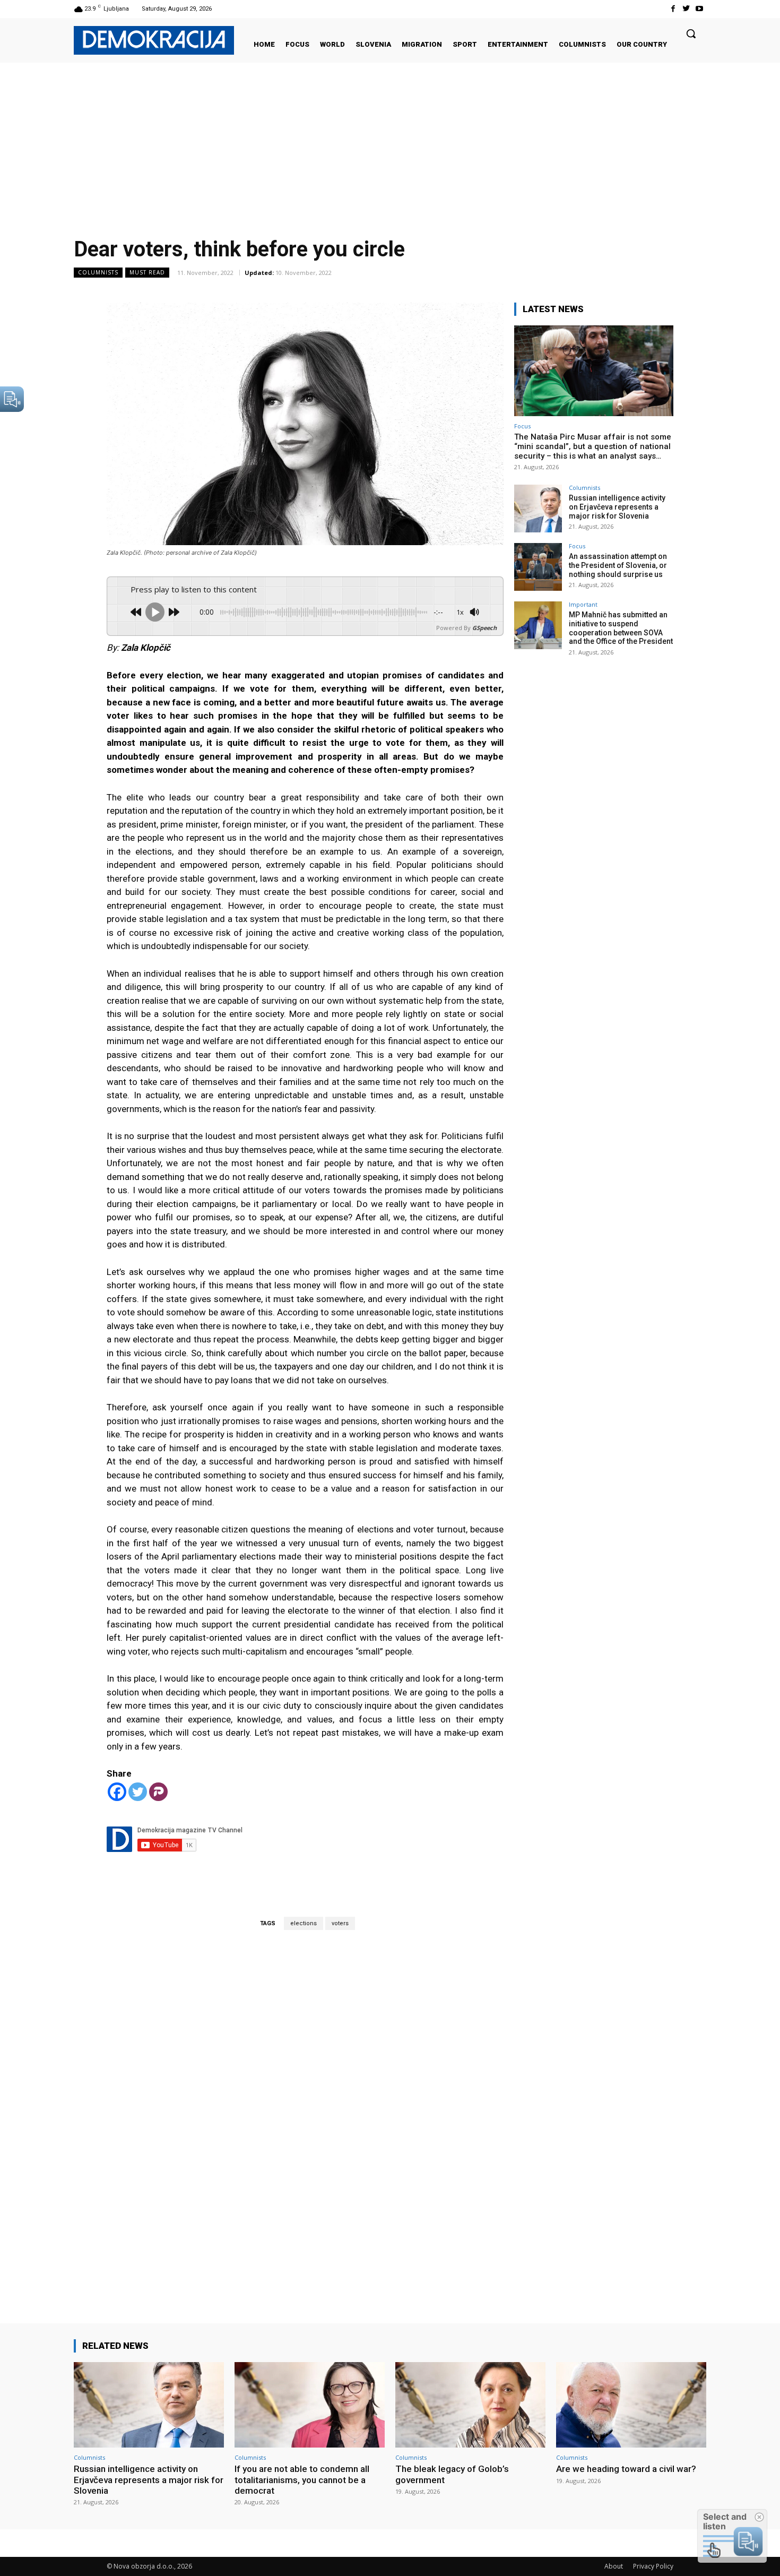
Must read (147, 272)
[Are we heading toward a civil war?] (631, 2405)
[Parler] (158, 1792)
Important (583, 604)
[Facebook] (673, 9)
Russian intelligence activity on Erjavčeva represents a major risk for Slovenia (617, 507)
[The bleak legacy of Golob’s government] (470, 2405)
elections (304, 1923)
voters (340, 1923)
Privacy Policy (653, 2566)
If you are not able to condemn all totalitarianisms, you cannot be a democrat (302, 2480)
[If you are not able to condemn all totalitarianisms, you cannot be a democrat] (310, 2405)
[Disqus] (305, 2112)
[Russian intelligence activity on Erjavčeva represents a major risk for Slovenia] (538, 509)
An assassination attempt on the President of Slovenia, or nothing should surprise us (618, 565)
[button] (691, 33)
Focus (522, 426)
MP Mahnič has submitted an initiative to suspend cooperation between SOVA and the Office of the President (621, 628)
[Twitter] (686, 9)
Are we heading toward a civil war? (626, 2469)
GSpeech (484, 628)
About (614, 2566)
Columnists (98, 272)
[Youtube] (700, 9)
